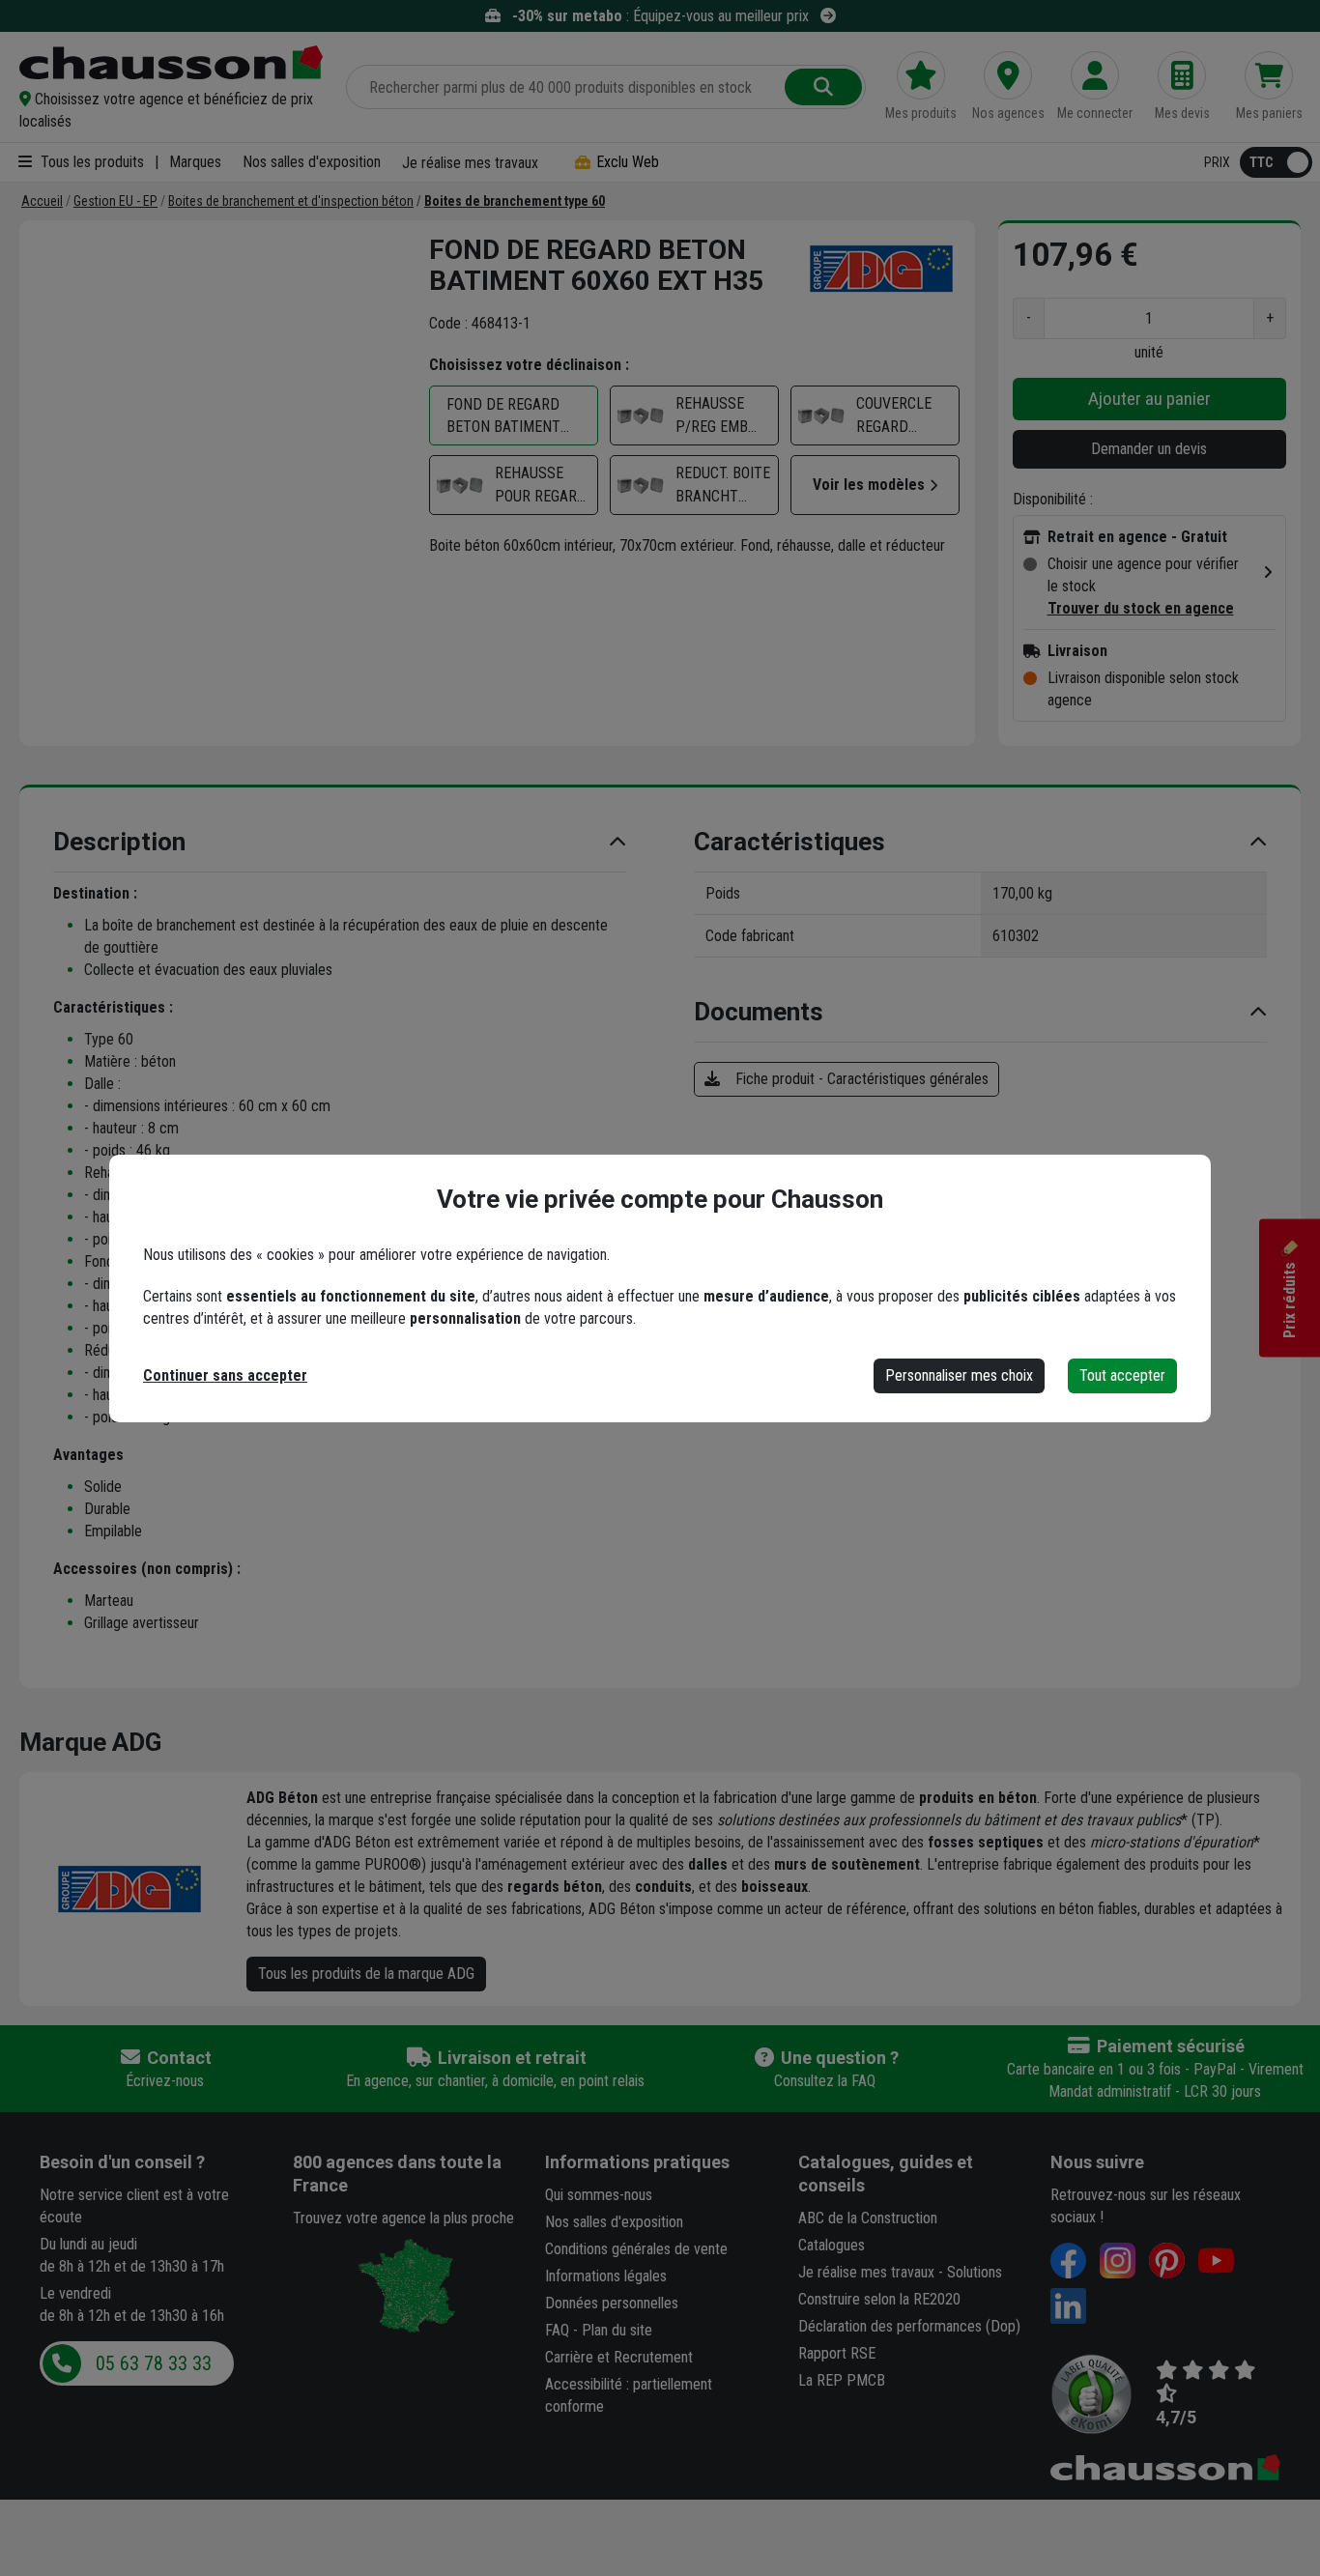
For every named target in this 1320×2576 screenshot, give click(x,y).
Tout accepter (1122, 1375)
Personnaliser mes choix (959, 1375)
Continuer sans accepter (225, 1375)
